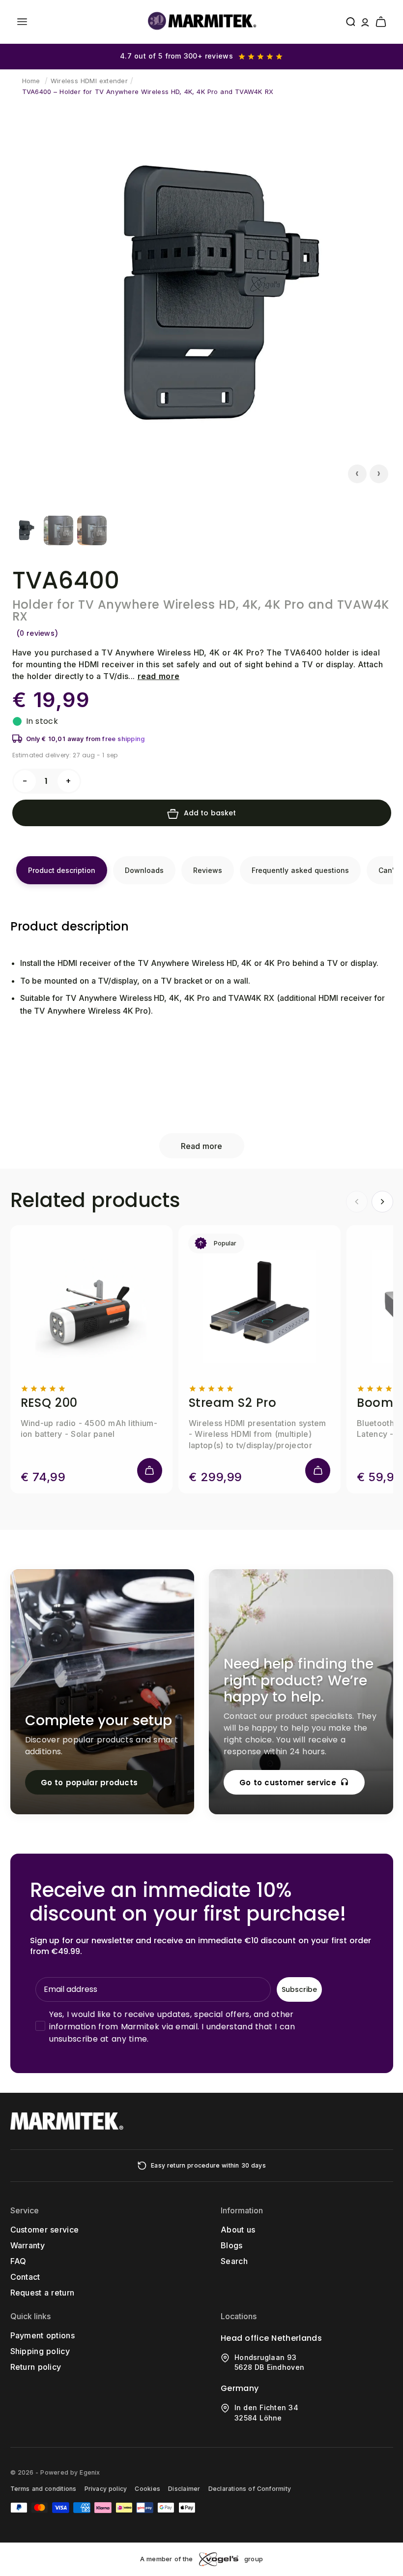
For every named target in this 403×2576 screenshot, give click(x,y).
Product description (62, 870)
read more (159, 676)
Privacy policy (106, 2489)
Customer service (45, 2230)
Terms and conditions (43, 2489)
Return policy (36, 2367)
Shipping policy (40, 2351)
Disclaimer (184, 2489)
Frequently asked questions (300, 870)
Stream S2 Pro (233, 1403)
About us (238, 2230)
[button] (22, 22)
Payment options (43, 2335)
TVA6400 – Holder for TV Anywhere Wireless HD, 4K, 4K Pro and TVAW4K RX (148, 92)
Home (31, 81)
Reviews (208, 870)
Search (234, 2261)
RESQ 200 (49, 1403)
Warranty (28, 2245)
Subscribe (299, 1989)
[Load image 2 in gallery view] (58, 530)
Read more (201, 1146)
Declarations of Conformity (250, 2489)
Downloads (144, 870)
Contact (25, 2277)
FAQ (18, 2261)
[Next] (382, 1202)
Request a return (43, 2293)
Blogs (232, 2245)
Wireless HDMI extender (89, 81)
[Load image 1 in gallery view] (25, 530)
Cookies (147, 2489)
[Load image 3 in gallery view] (92, 530)
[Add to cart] (150, 1471)
